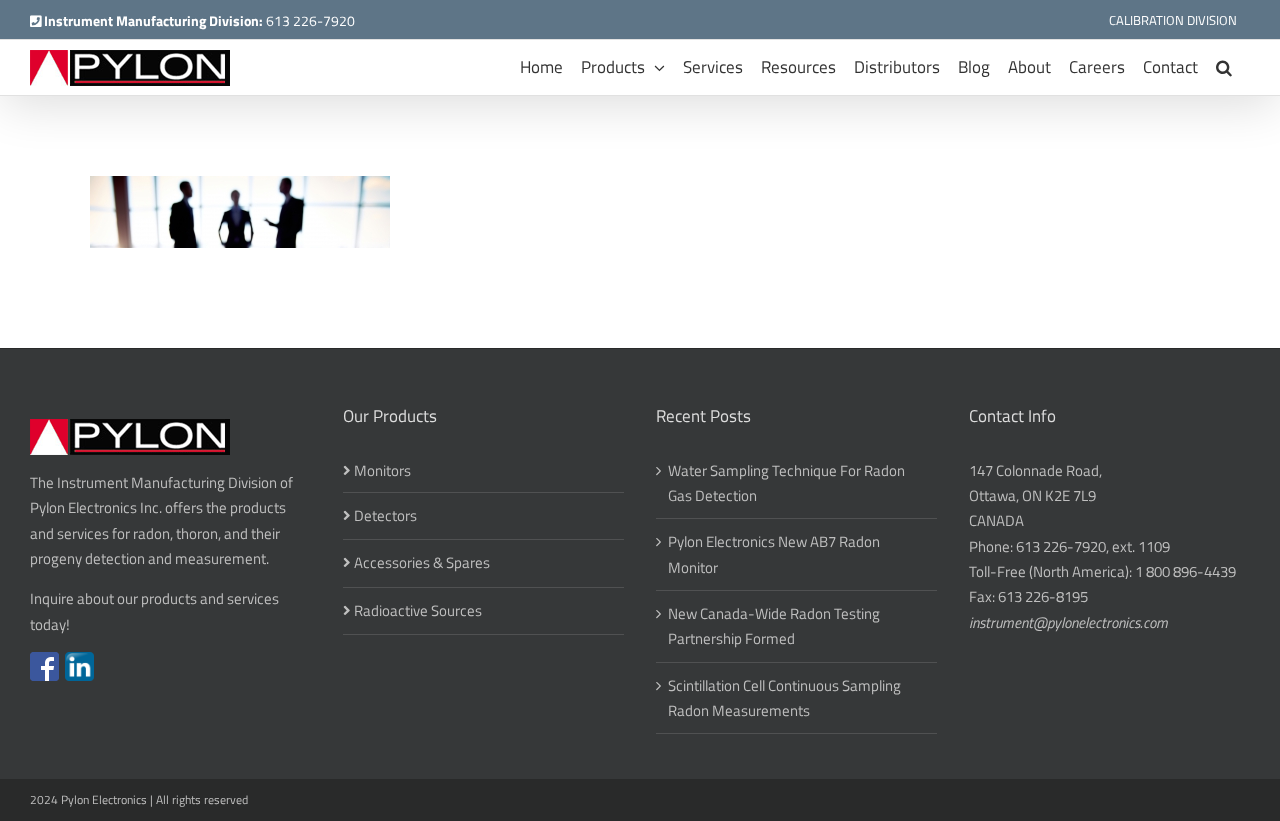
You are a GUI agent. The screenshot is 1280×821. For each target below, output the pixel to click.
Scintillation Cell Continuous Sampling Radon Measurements (784, 698)
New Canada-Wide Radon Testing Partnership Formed (774, 626)
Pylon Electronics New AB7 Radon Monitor (774, 554)
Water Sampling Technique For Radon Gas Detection (786, 483)
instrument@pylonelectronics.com (1068, 622)
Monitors (382, 470)
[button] (1224, 67)
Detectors (385, 515)
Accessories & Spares (422, 562)
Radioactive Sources (418, 610)
